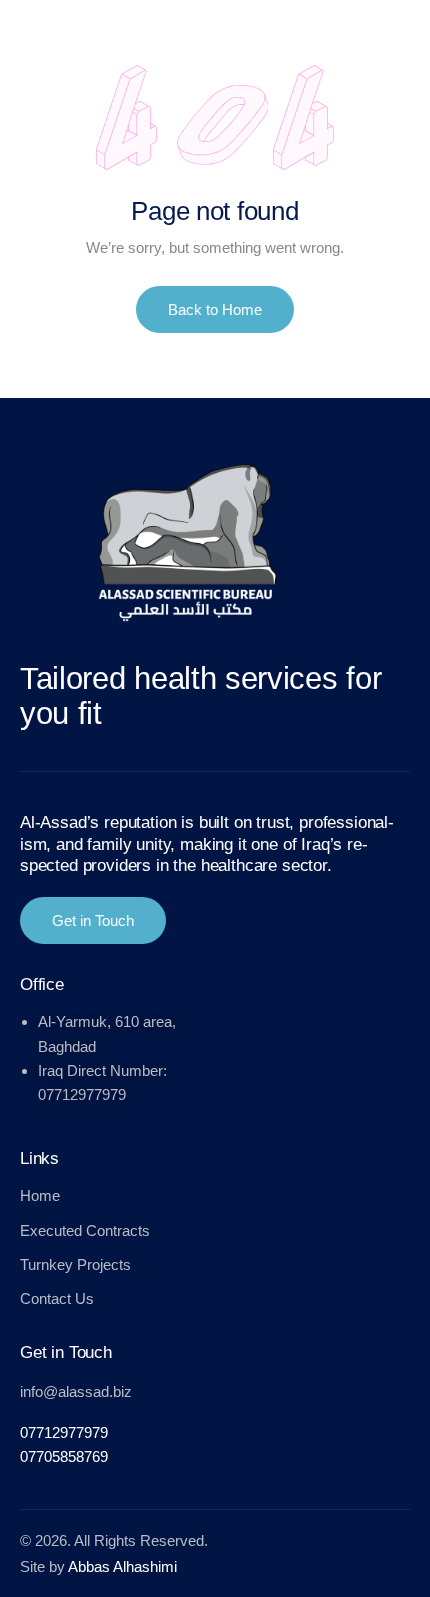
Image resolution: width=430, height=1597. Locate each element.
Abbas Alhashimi (122, 1566)
